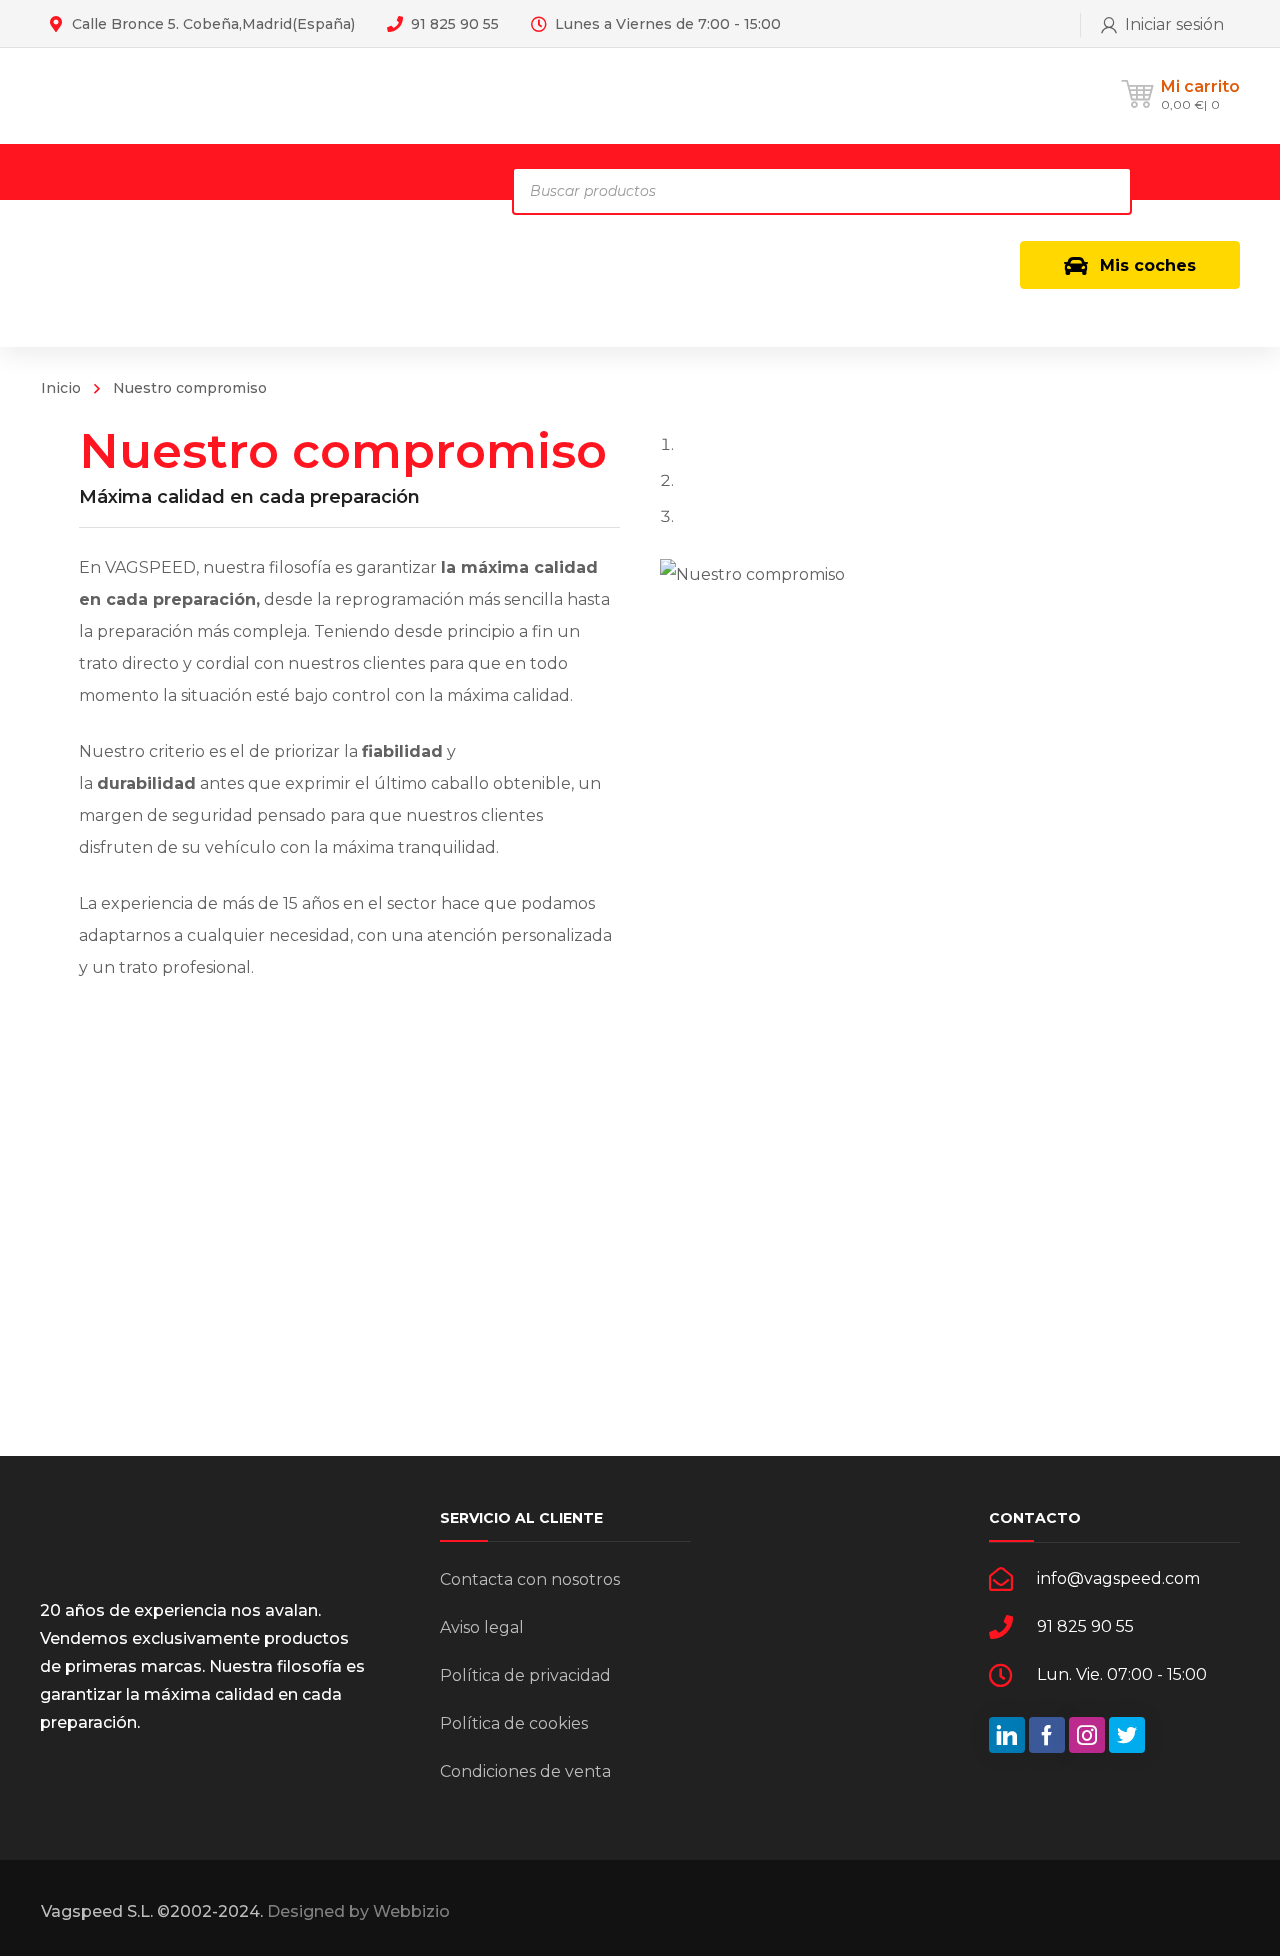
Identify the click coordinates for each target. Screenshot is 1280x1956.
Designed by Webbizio (358, 1911)
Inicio (61, 388)
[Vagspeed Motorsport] (240, 95)
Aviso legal (482, 1627)
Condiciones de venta (525, 1771)
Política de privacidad (525, 1675)
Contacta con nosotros (530, 1579)
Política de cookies (514, 1723)
